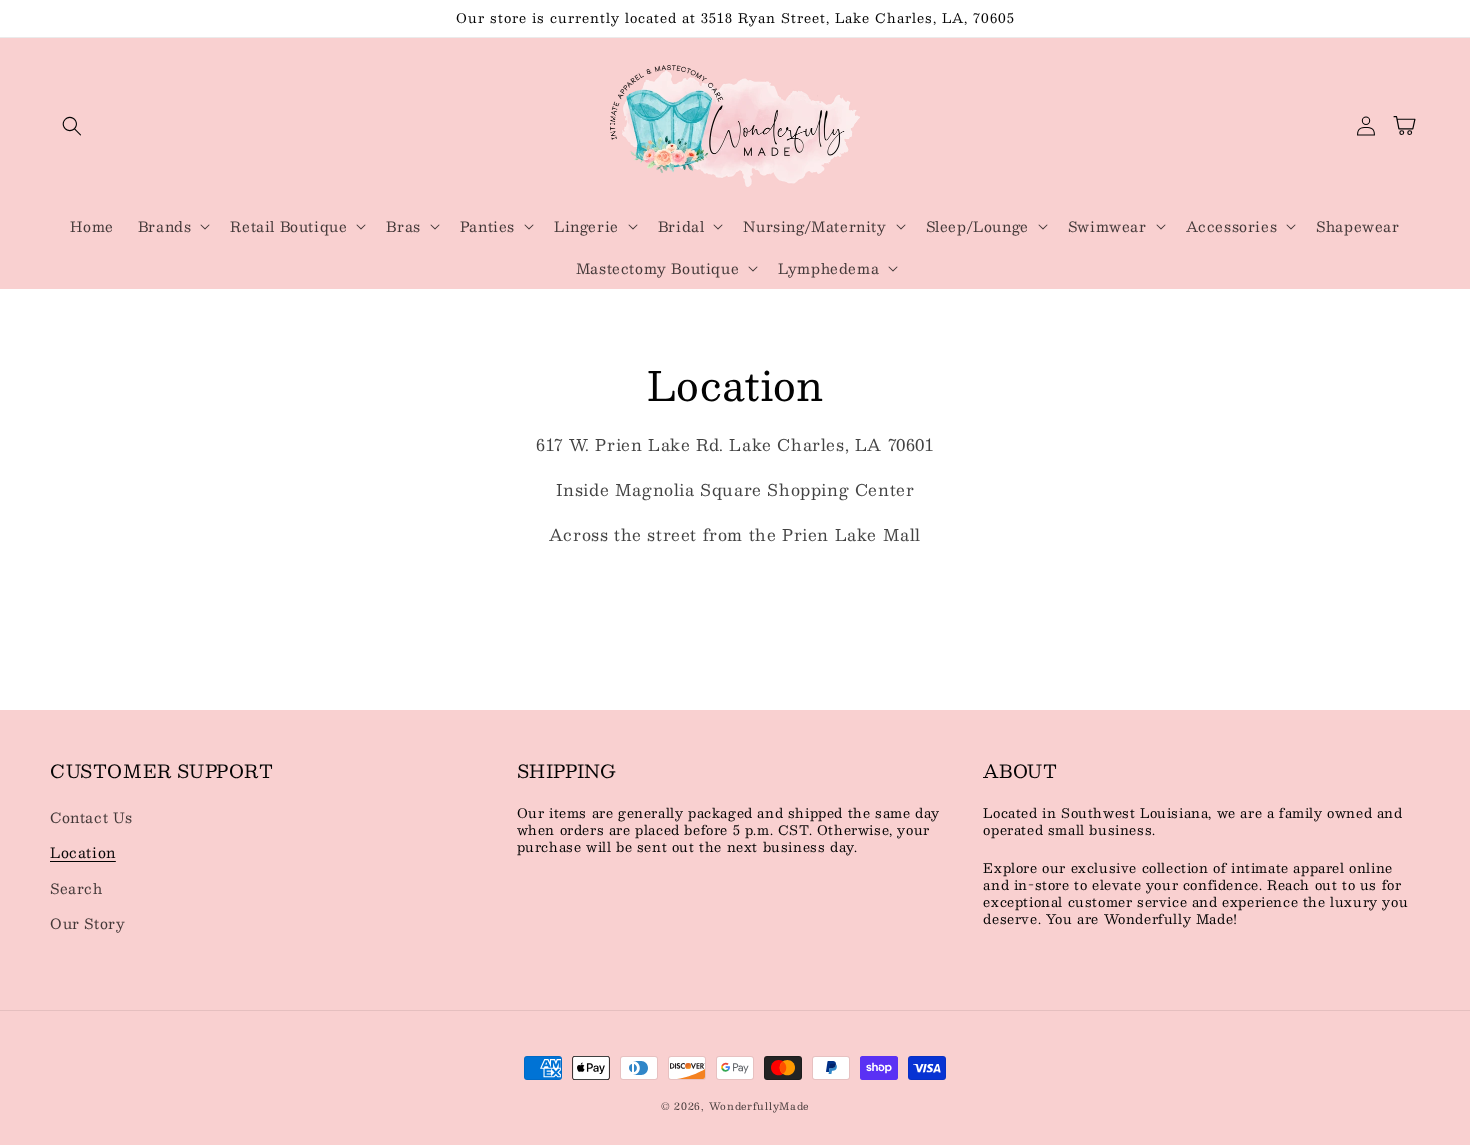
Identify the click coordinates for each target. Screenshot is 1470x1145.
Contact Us (91, 817)
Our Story (87, 923)
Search (76, 888)
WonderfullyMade (759, 1105)
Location (83, 852)
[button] (72, 126)
